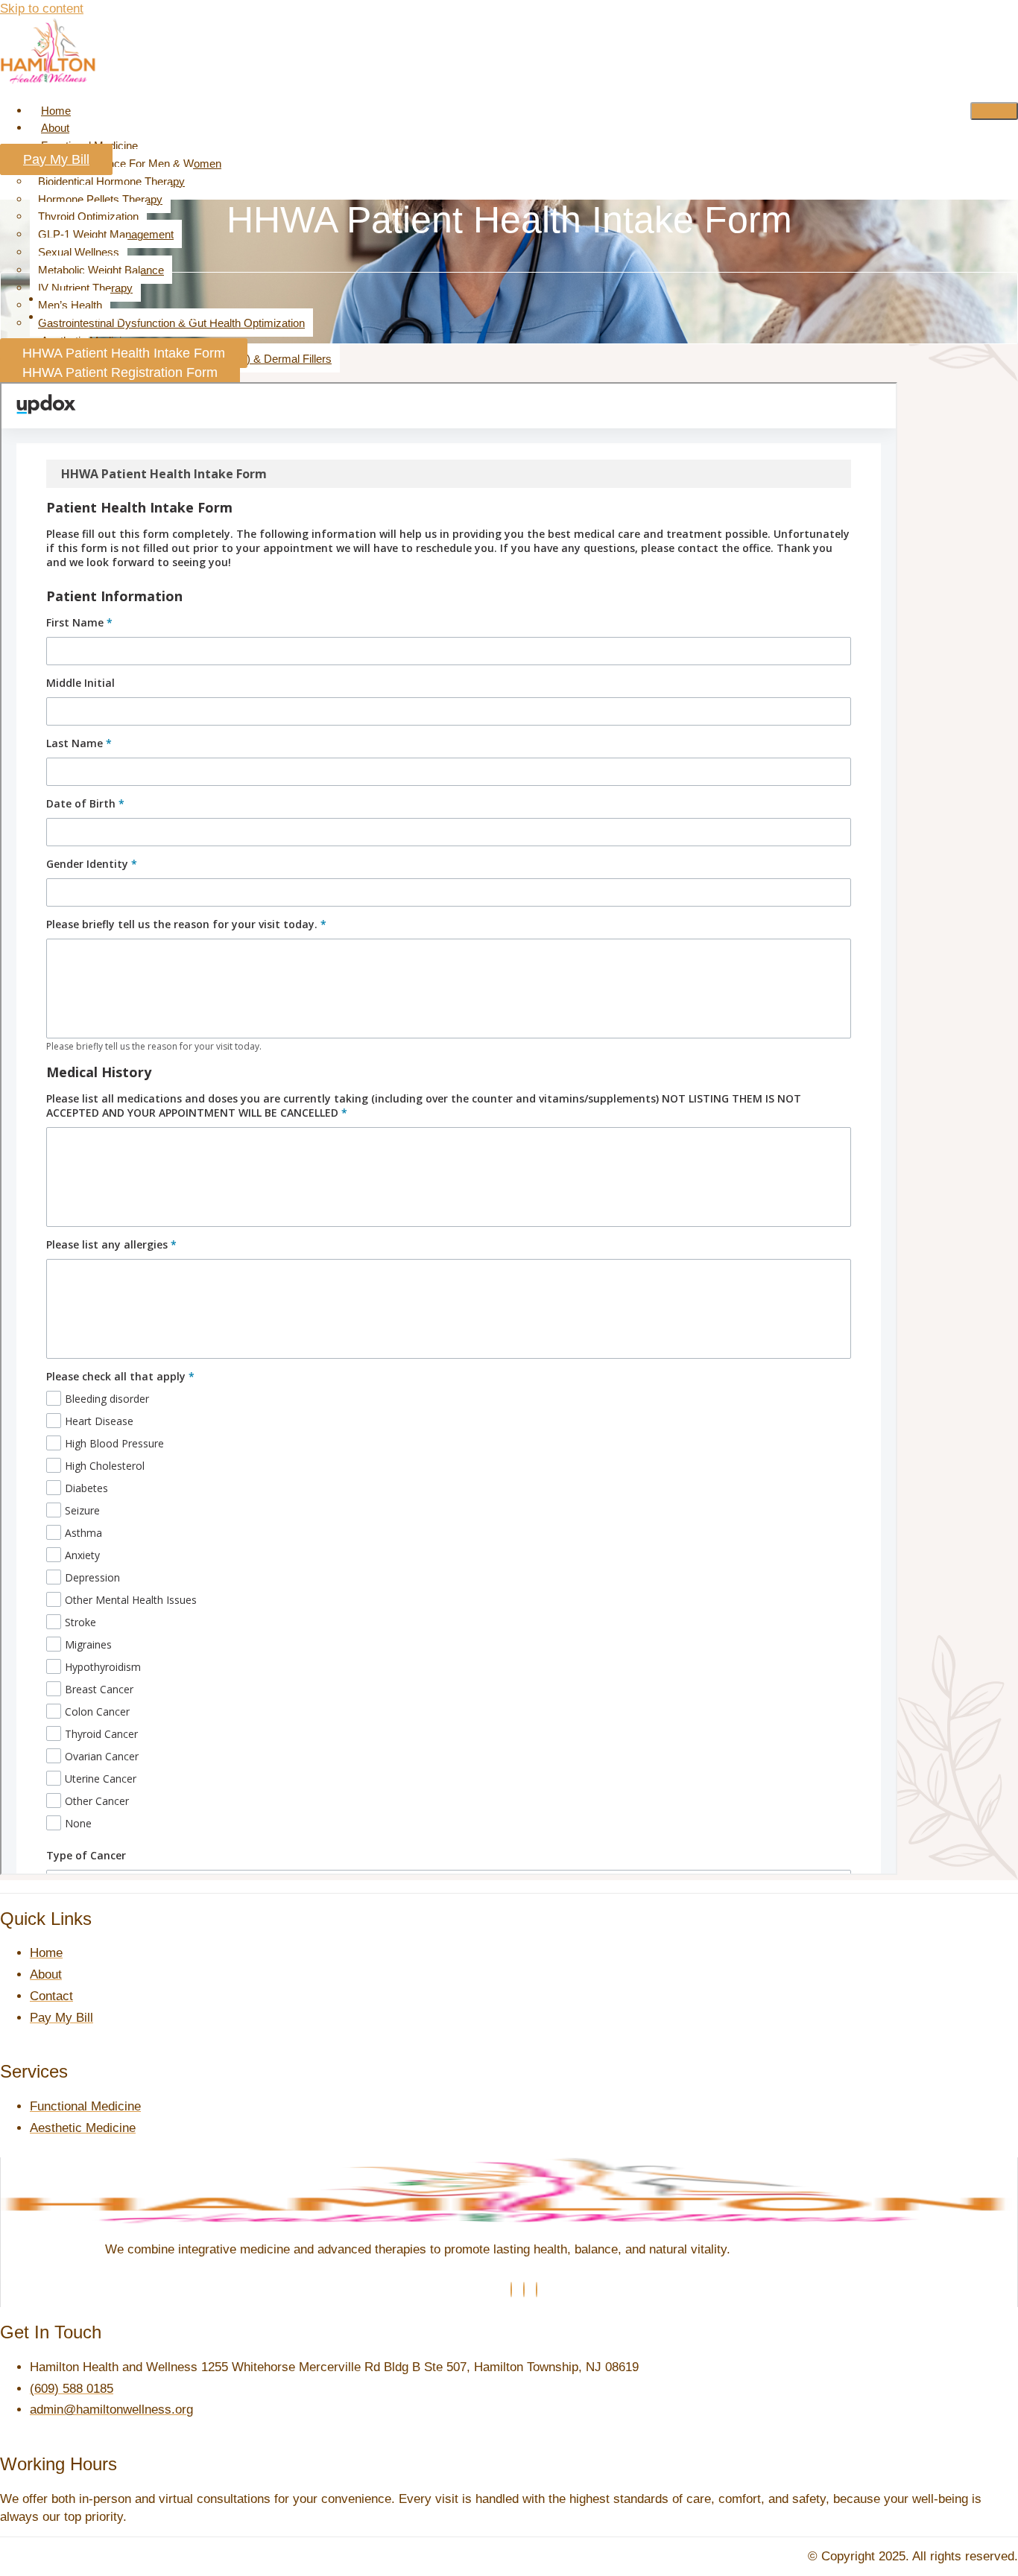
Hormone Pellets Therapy (100, 199)
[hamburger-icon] (994, 111)
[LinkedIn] (537, 2290)
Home (56, 111)
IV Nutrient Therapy (85, 288)
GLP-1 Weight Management (106, 234)
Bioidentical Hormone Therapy (111, 181)
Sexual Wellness (79, 252)
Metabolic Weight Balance (101, 270)
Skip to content (42, 9)
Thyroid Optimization (88, 216)
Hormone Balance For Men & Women (130, 164)
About (55, 128)
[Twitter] (524, 2290)
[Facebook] (511, 2290)
